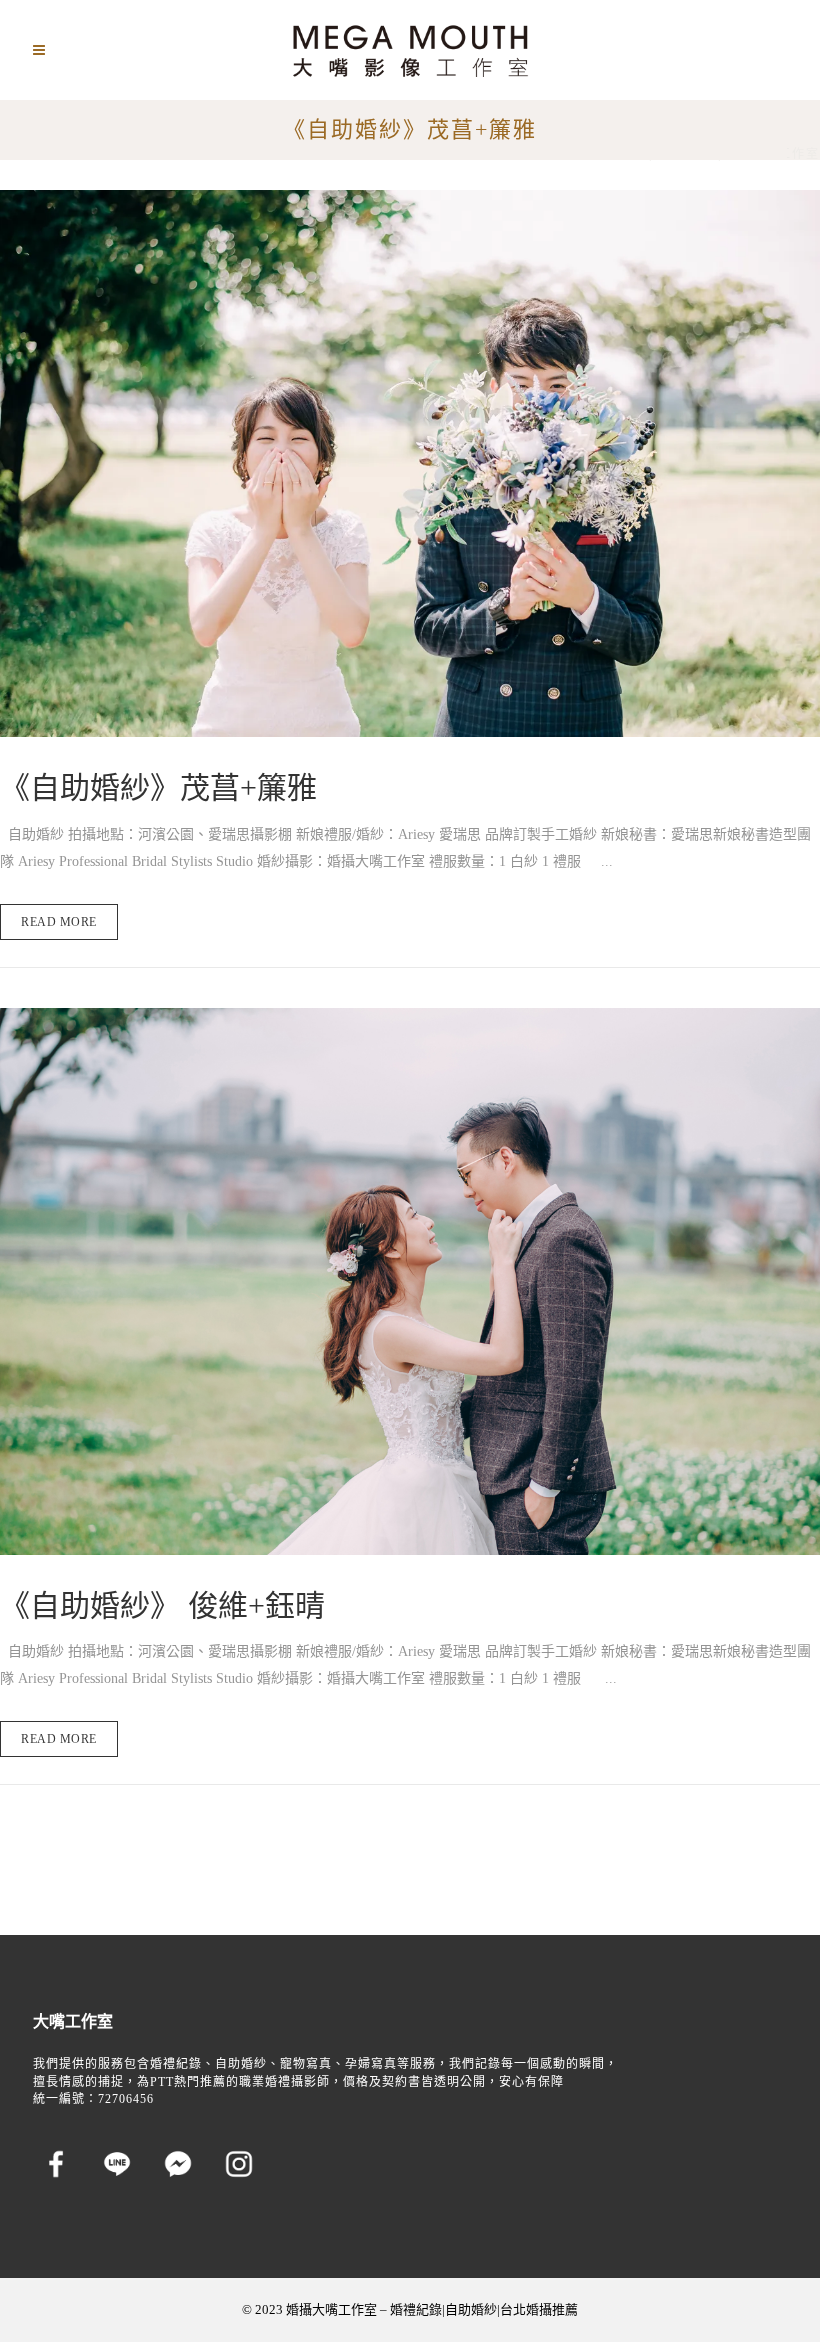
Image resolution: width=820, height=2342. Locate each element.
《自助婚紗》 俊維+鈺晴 (162, 1605)
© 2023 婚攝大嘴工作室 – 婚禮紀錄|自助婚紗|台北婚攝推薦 (410, 2309)
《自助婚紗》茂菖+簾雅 (158, 787)
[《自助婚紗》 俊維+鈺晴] (410, 1281)
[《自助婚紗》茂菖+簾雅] (410, 463)
